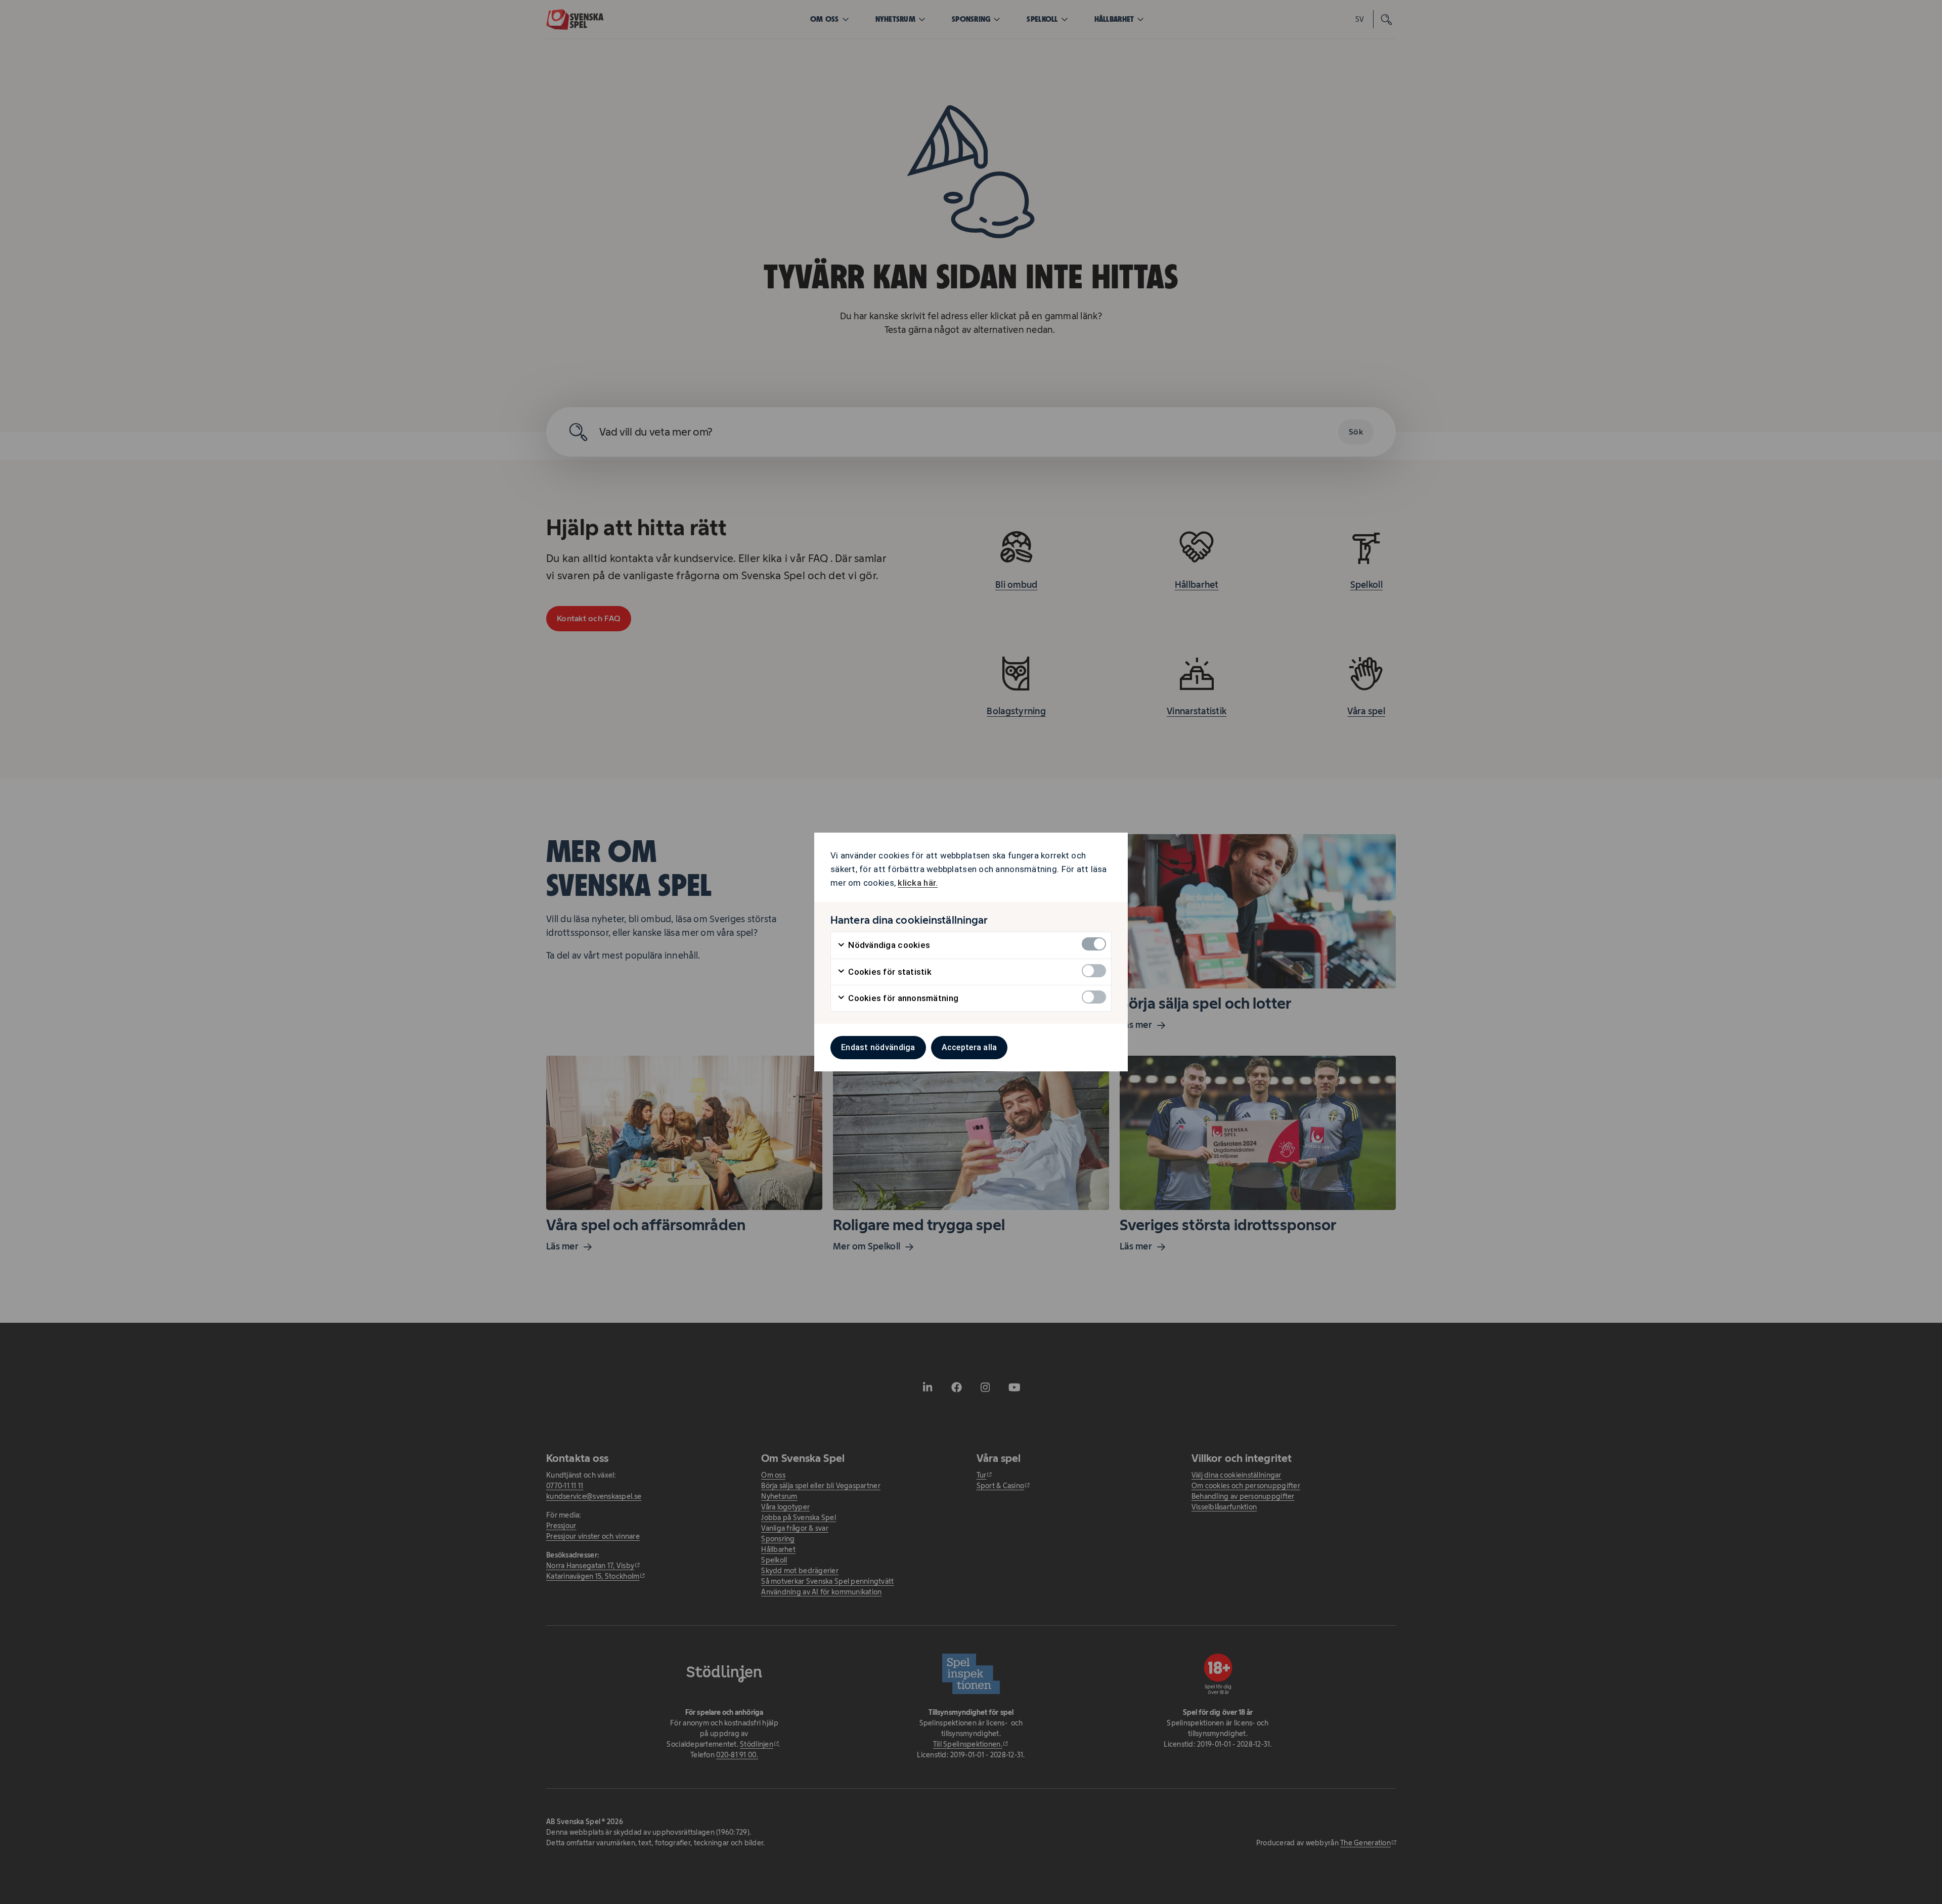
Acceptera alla (969, 1047)
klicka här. (918, 883)
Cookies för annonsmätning (902, 998)
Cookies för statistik (889, 972)
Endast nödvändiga (878, 1047)
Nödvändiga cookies (888, 945)
